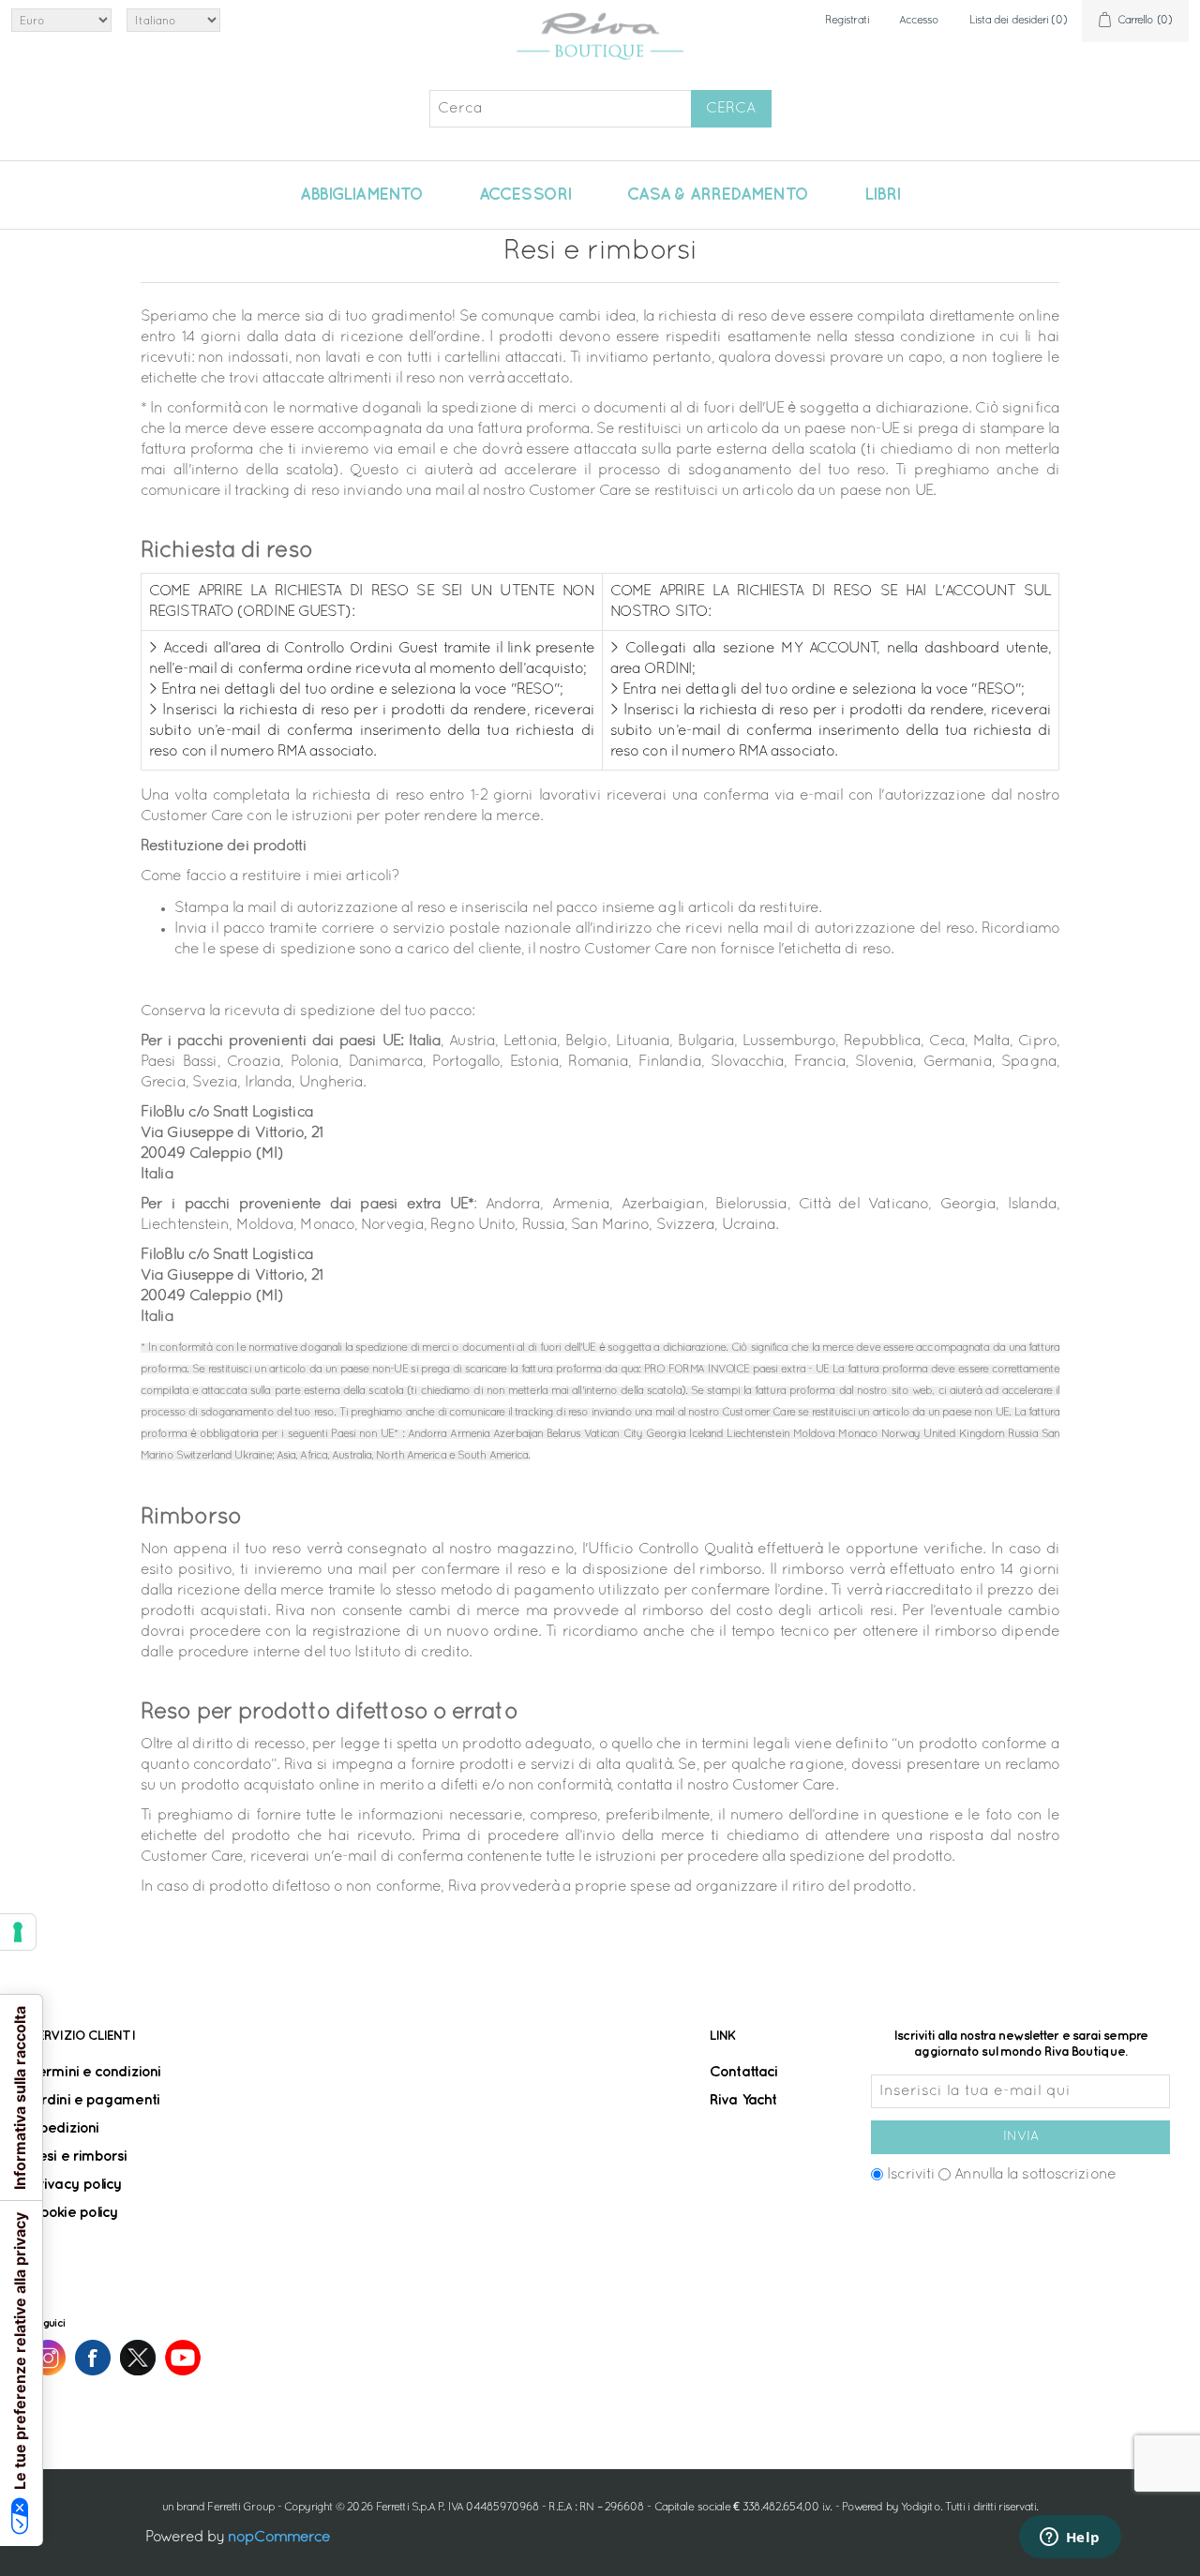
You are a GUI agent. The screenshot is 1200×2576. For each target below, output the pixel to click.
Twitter (138, 2358)
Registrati (847, 21)
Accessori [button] (525, 195)
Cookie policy (74, 2213)
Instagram (48, 2358)
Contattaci (743, 2072)
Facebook (93, 2358)
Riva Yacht (743, 2100)
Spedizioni (64, 2128)
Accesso (919, 21)
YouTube (183, 2358)
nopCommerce (279, 2538)
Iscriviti (911, 2175)
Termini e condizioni (95, 2072)
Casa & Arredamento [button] (718, 195)
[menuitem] (361, 195)
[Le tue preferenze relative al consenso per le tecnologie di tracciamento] (18, 1932)
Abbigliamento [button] (361, 195)
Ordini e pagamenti (95, 2100)
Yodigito (921, 2508)
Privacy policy (76, 2185)
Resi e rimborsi (79, 2157)
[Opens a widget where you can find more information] (1070, 2539)
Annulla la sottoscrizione (1035, 2175)
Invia (1021, 2137)
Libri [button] (883, 195)
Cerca (731, 109)
